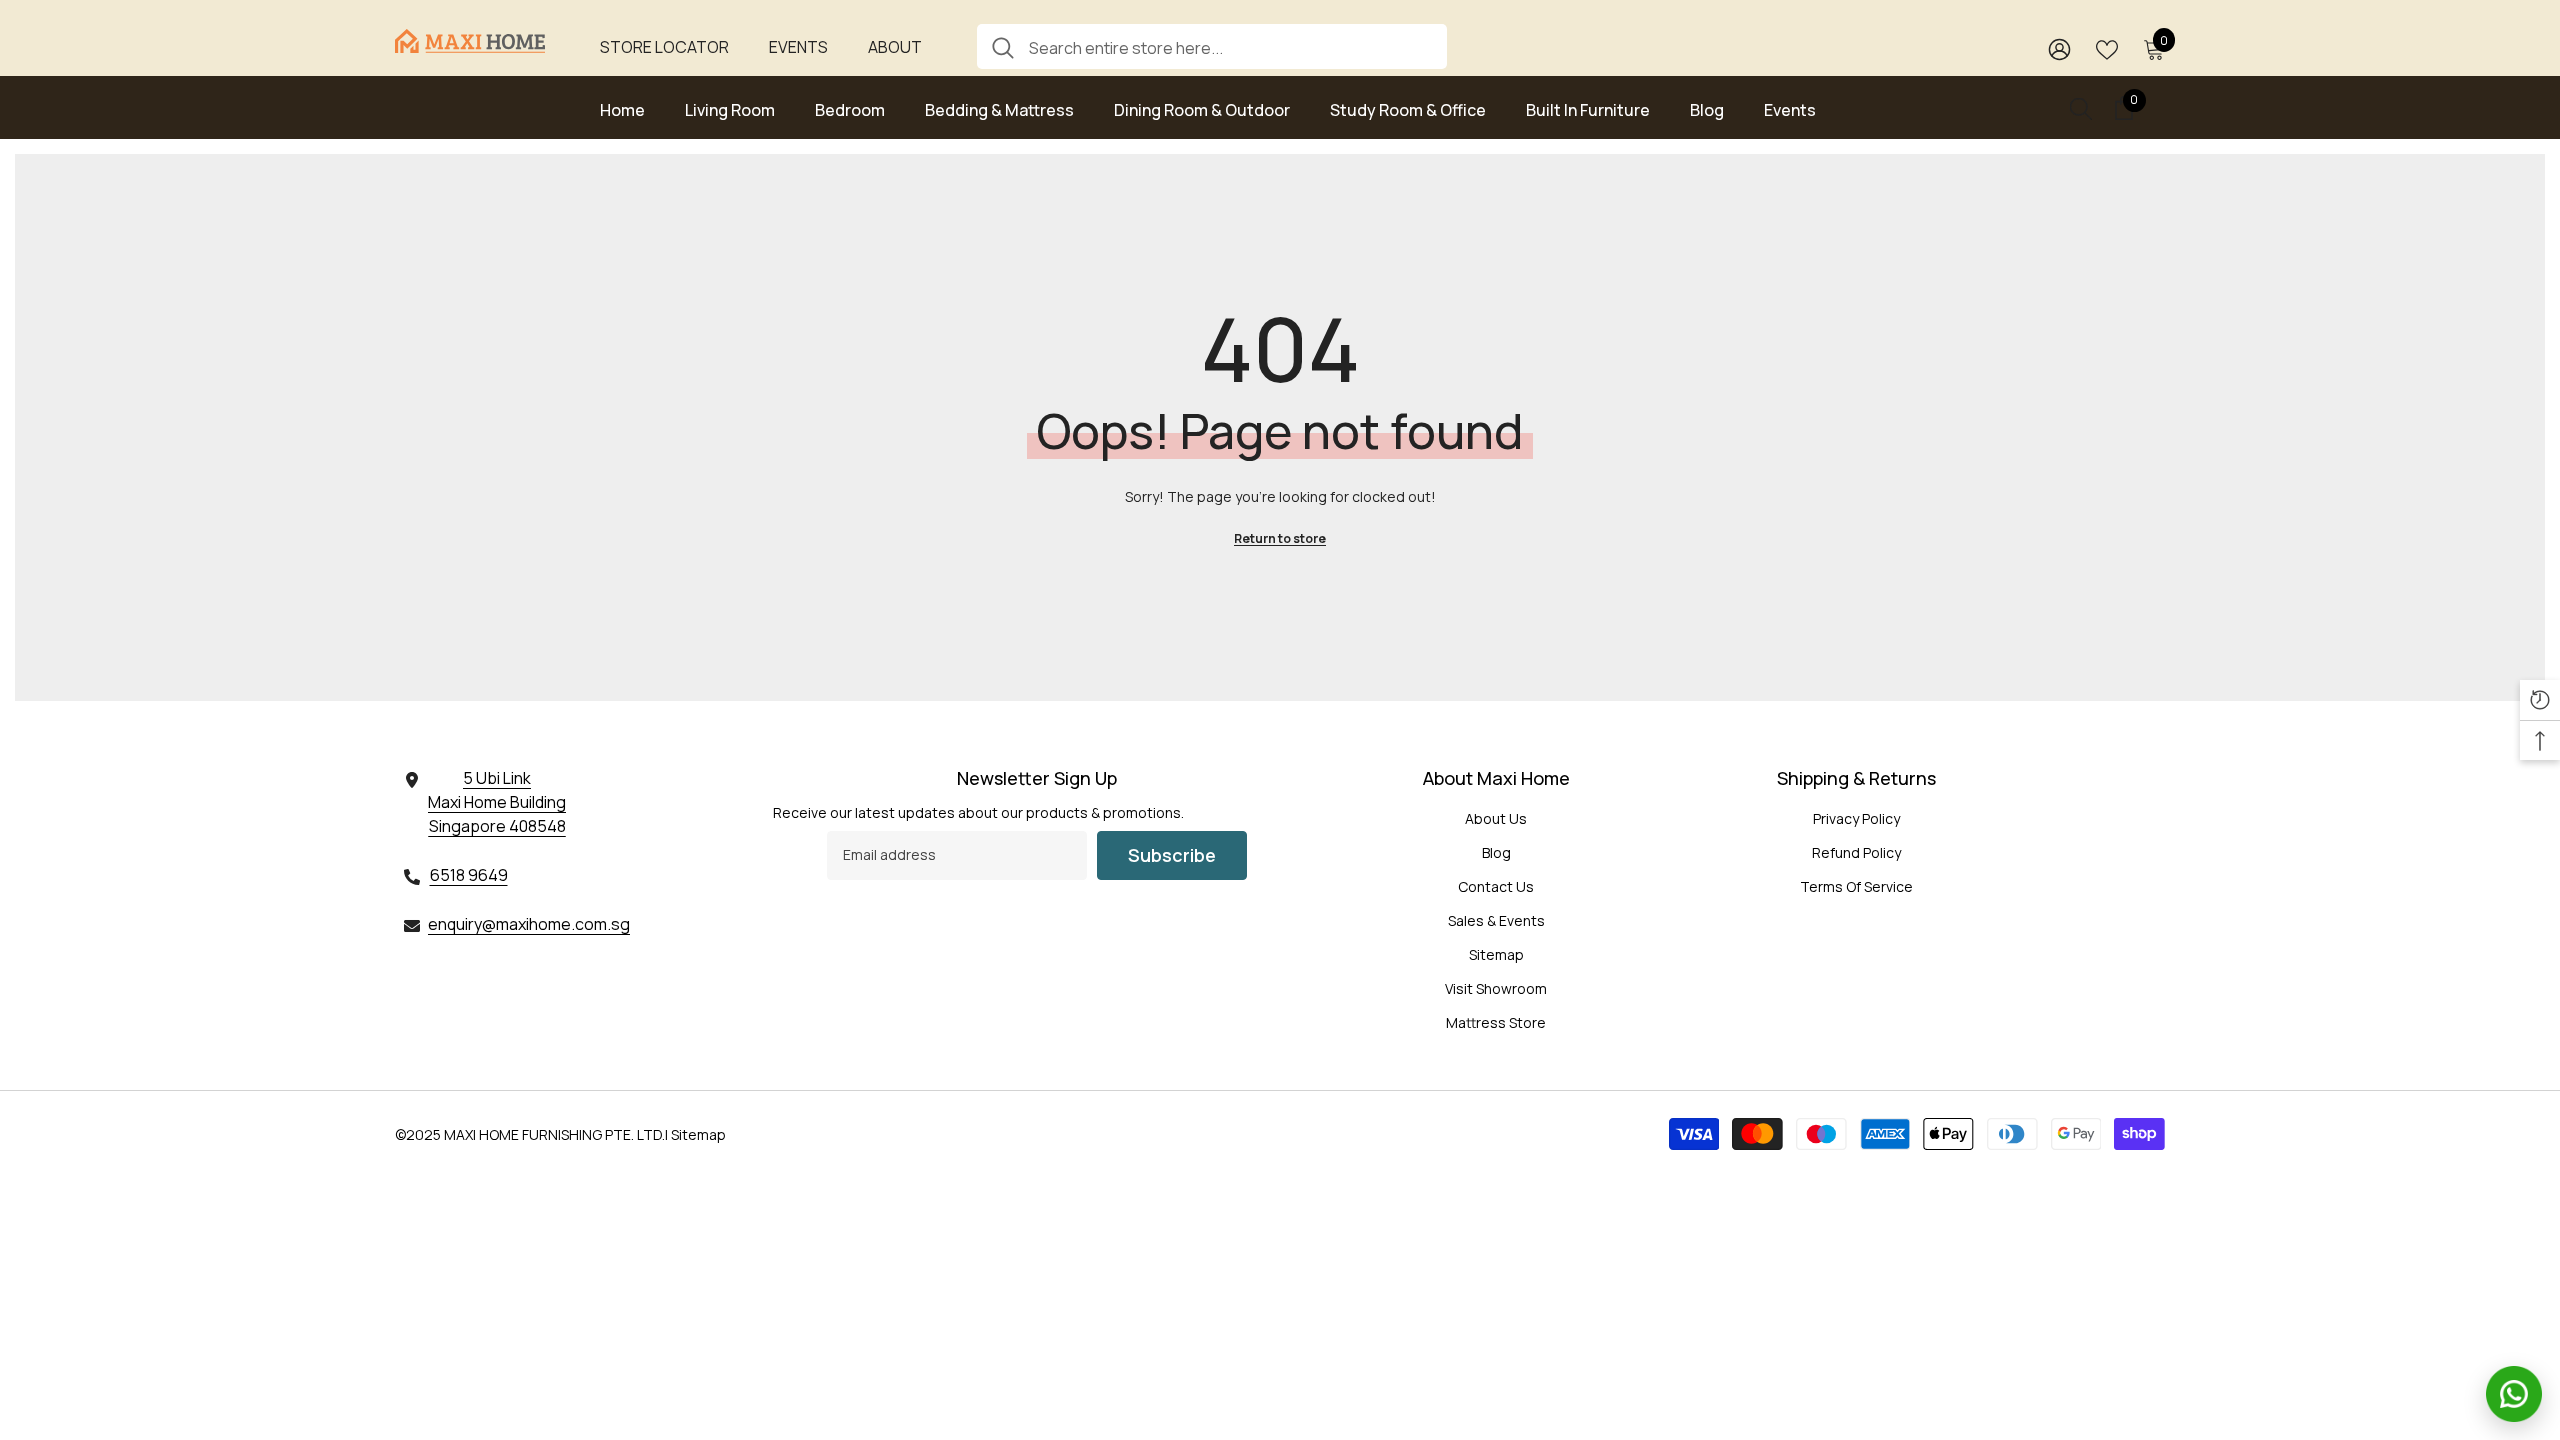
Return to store (1280, 538)
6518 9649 (469, 875)
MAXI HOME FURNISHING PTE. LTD (553, 1134)
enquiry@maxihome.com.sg (529, 924)
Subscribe (1172, 855)
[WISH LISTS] (2107, 48)
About (895, 47)
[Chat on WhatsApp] (2514, 1394)
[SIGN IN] (2059, 48)
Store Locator (664, 47)
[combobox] (1230, 46)
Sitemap (698, 1134)
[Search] (1212, 46)
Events (798, 47)
